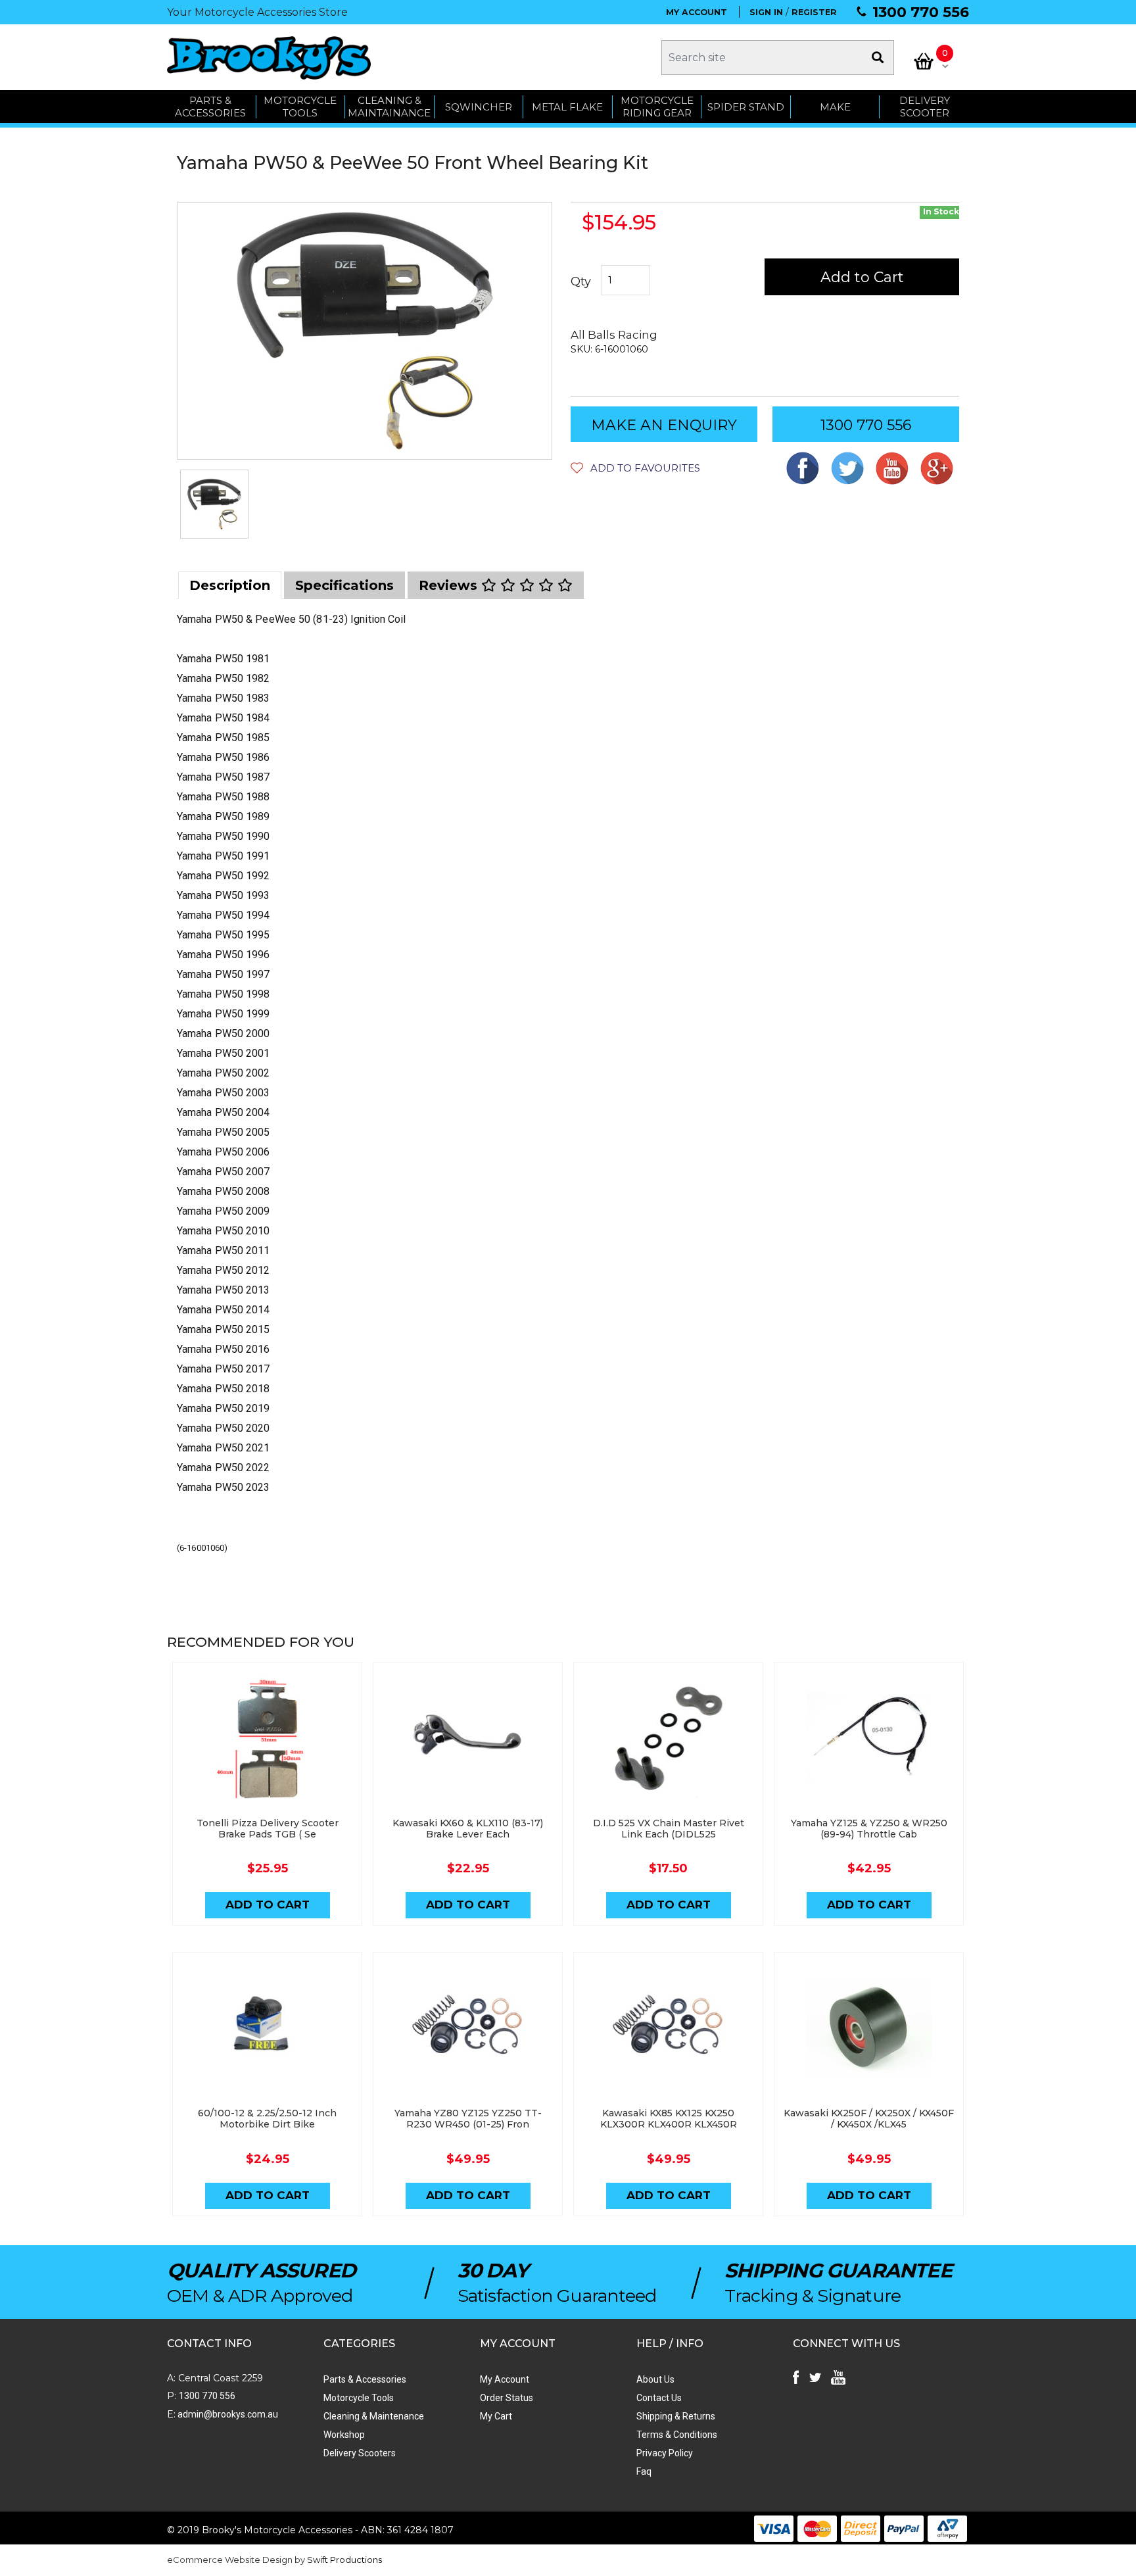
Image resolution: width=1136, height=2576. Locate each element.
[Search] (878, 58)
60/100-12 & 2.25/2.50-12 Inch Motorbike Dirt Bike (267, 2119)
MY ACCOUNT (697, 12)
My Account (505, 2379)
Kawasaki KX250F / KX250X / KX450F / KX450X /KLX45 (869, 2119)
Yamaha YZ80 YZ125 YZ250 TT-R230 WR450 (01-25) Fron (468, 2119)
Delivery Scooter (925, 107)
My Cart (496, 2416)
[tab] (230, 585)
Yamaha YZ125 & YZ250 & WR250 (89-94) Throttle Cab (869, 1829)
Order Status (507, 2398)
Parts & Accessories (365, 2379)
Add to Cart (862, 277)
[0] (924, 61)
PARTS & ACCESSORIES (210, 107)
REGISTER (814, 12)
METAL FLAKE (567, 107)
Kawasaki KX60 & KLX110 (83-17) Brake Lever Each (468, 1829)
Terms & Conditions (677, 2435)
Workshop (344, 2435)
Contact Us (659, 2398)
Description (230, 585)
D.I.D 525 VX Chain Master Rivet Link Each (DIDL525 (669, 1829)
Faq (644, 2471)
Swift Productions (344, 2560)
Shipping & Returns (676, 2416)
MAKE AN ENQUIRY (664, 425)
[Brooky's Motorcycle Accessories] (269, 58)
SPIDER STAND (746, 107)
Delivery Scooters (360, 2453)
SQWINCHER (479, 107)
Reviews (450, 585)
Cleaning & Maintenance (374, 2416)
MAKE (835, 107)
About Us (655, 2379)
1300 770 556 (921, 12)
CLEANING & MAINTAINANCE (389, 107)
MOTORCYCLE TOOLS (300, 107)
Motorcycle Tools (359, 2398)
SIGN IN (766, 12)
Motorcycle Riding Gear (657, 107)
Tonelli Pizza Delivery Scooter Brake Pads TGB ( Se (268, 1829)
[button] (635, 468)
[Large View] (214, 504)
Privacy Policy (665, 2453)
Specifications (344, 585)
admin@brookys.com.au (227, 2414)
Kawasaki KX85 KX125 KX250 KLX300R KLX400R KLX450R (669, 2119)
